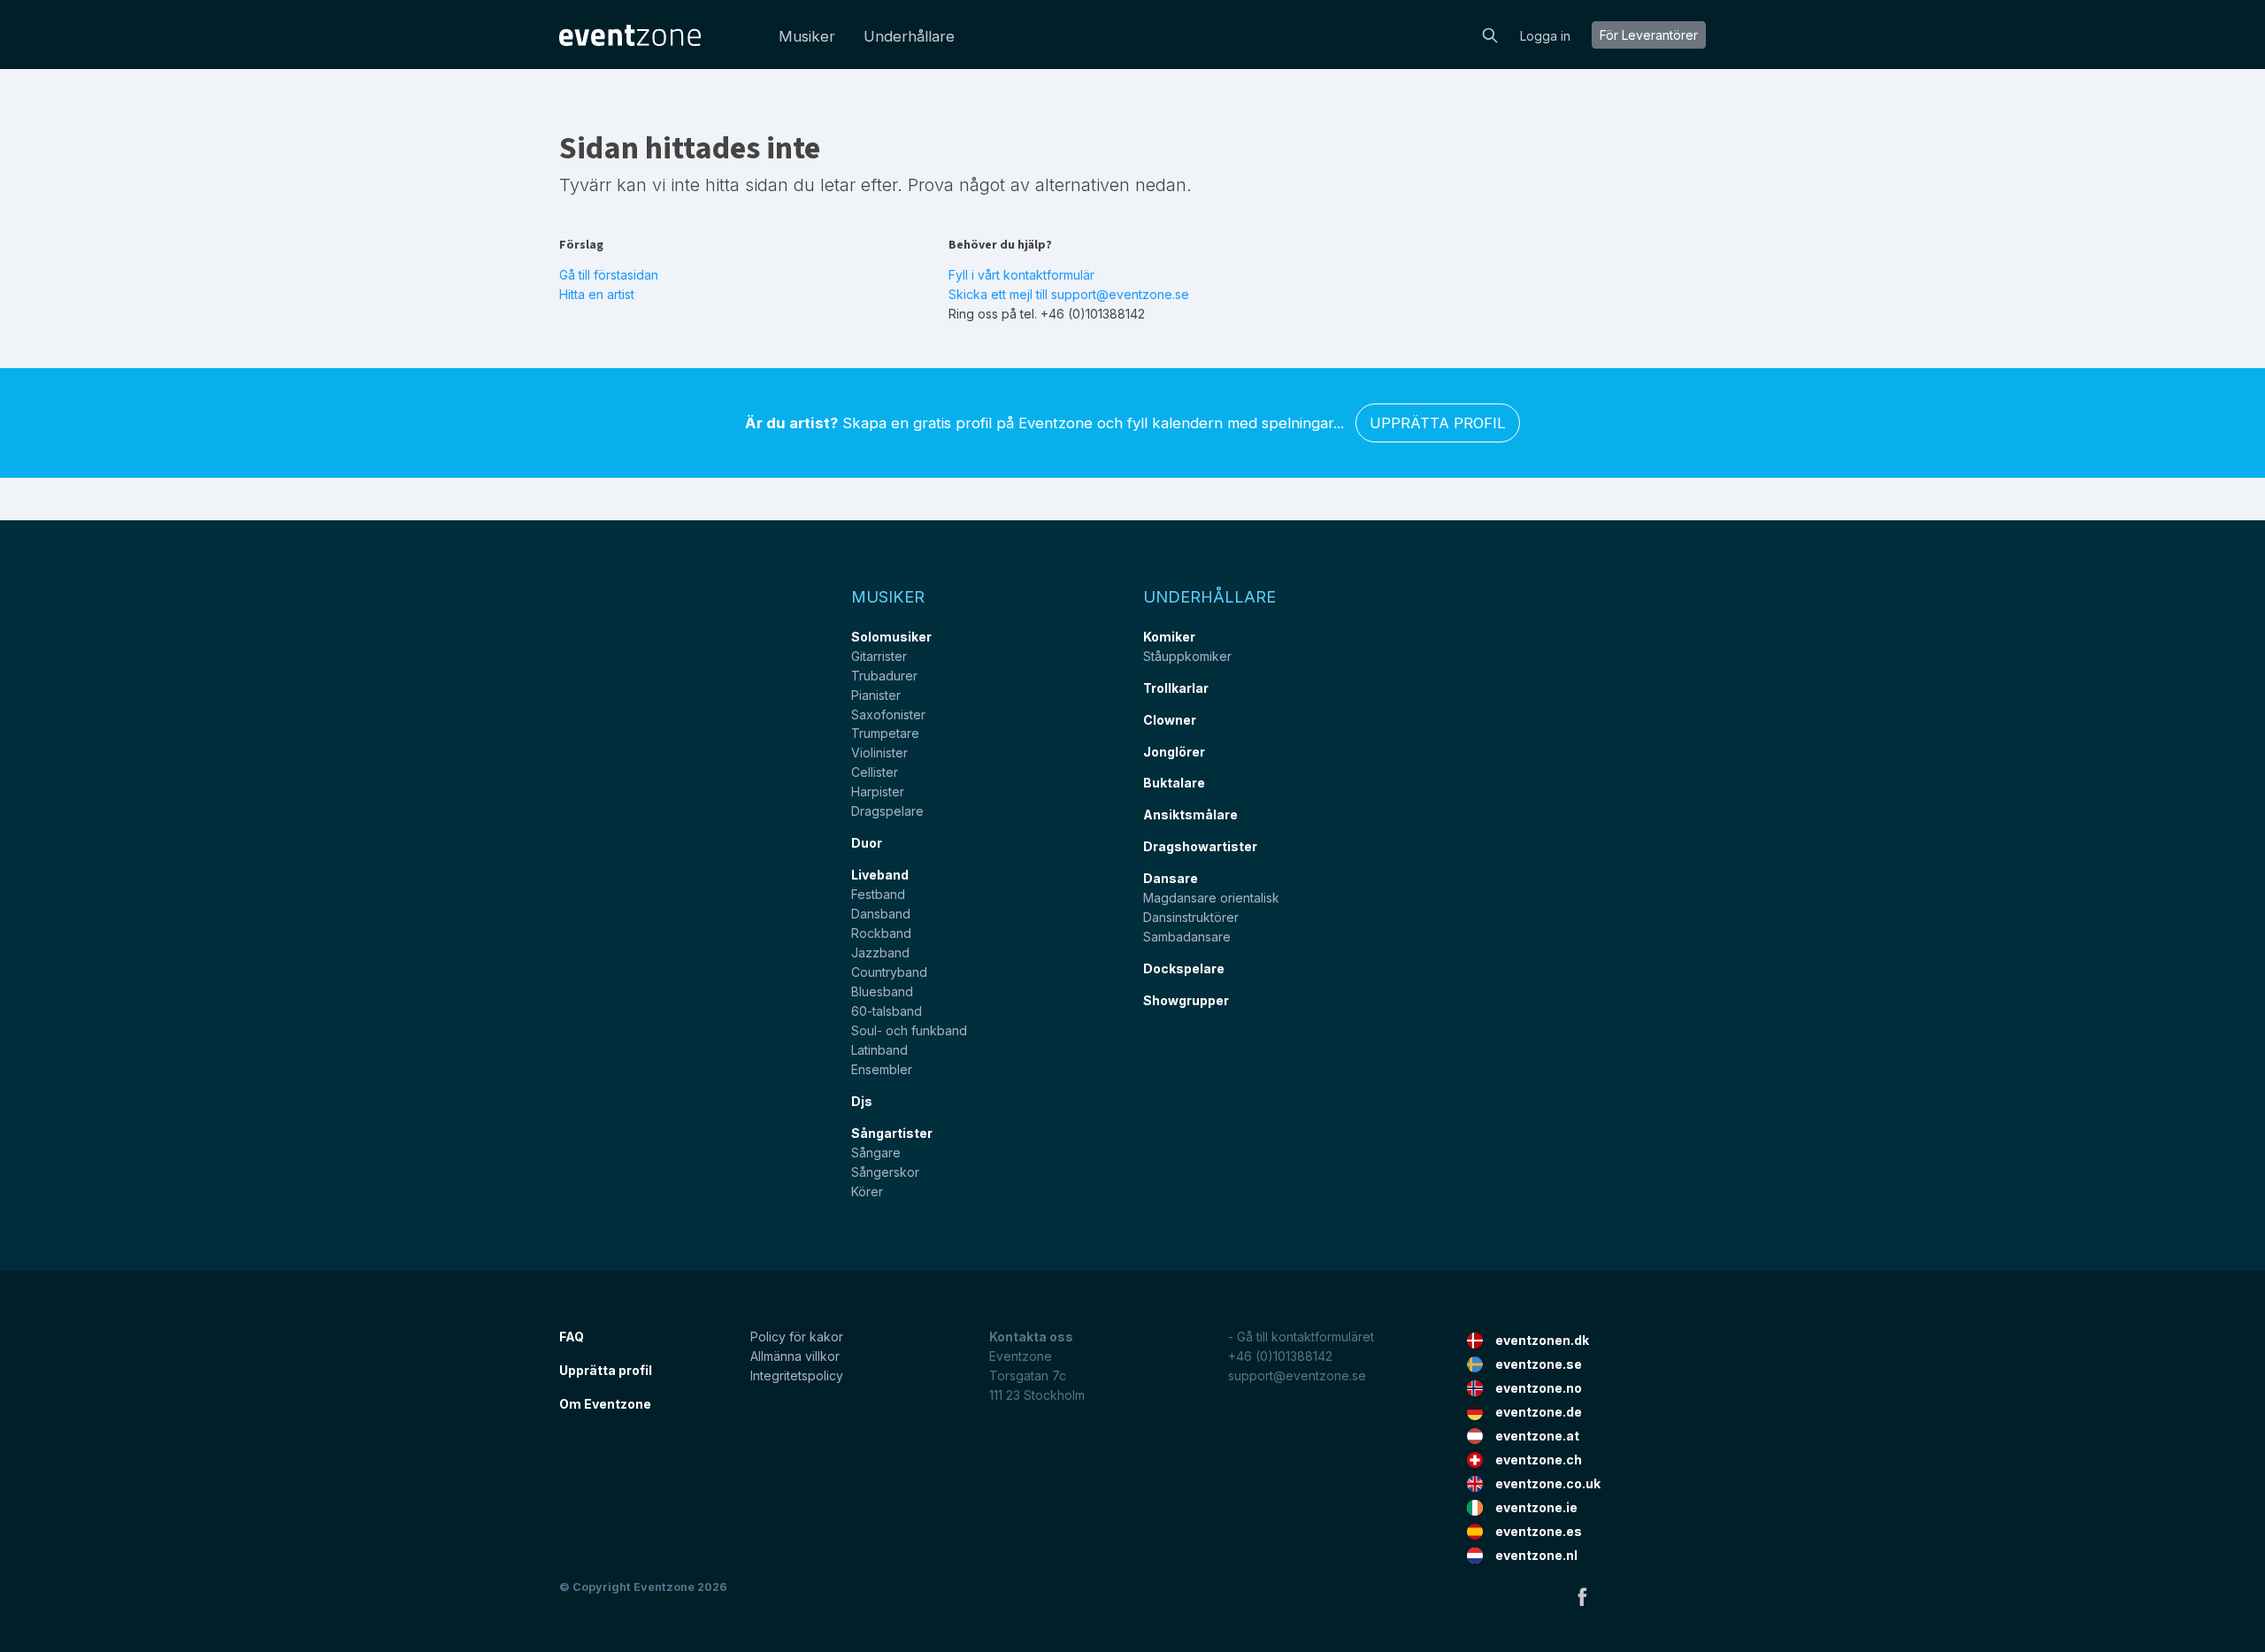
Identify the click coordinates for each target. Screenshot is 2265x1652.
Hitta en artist (597, 294)
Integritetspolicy (797, 1375)
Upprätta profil (1438, 423)
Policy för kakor (797, 1337)
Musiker (807, 36)
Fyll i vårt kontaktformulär (1021, 275)
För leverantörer (1649, 35)
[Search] (1490, 34)
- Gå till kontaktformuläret (1301, 1337)
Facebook (1582, 1596)
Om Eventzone (605, 1404)
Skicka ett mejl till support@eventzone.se (1069, 294)
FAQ (572, 1337)
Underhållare (909, 36)
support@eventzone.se (1297, 1375)
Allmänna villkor (795, 1356)
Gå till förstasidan (609, 275)
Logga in (1545, 36)
